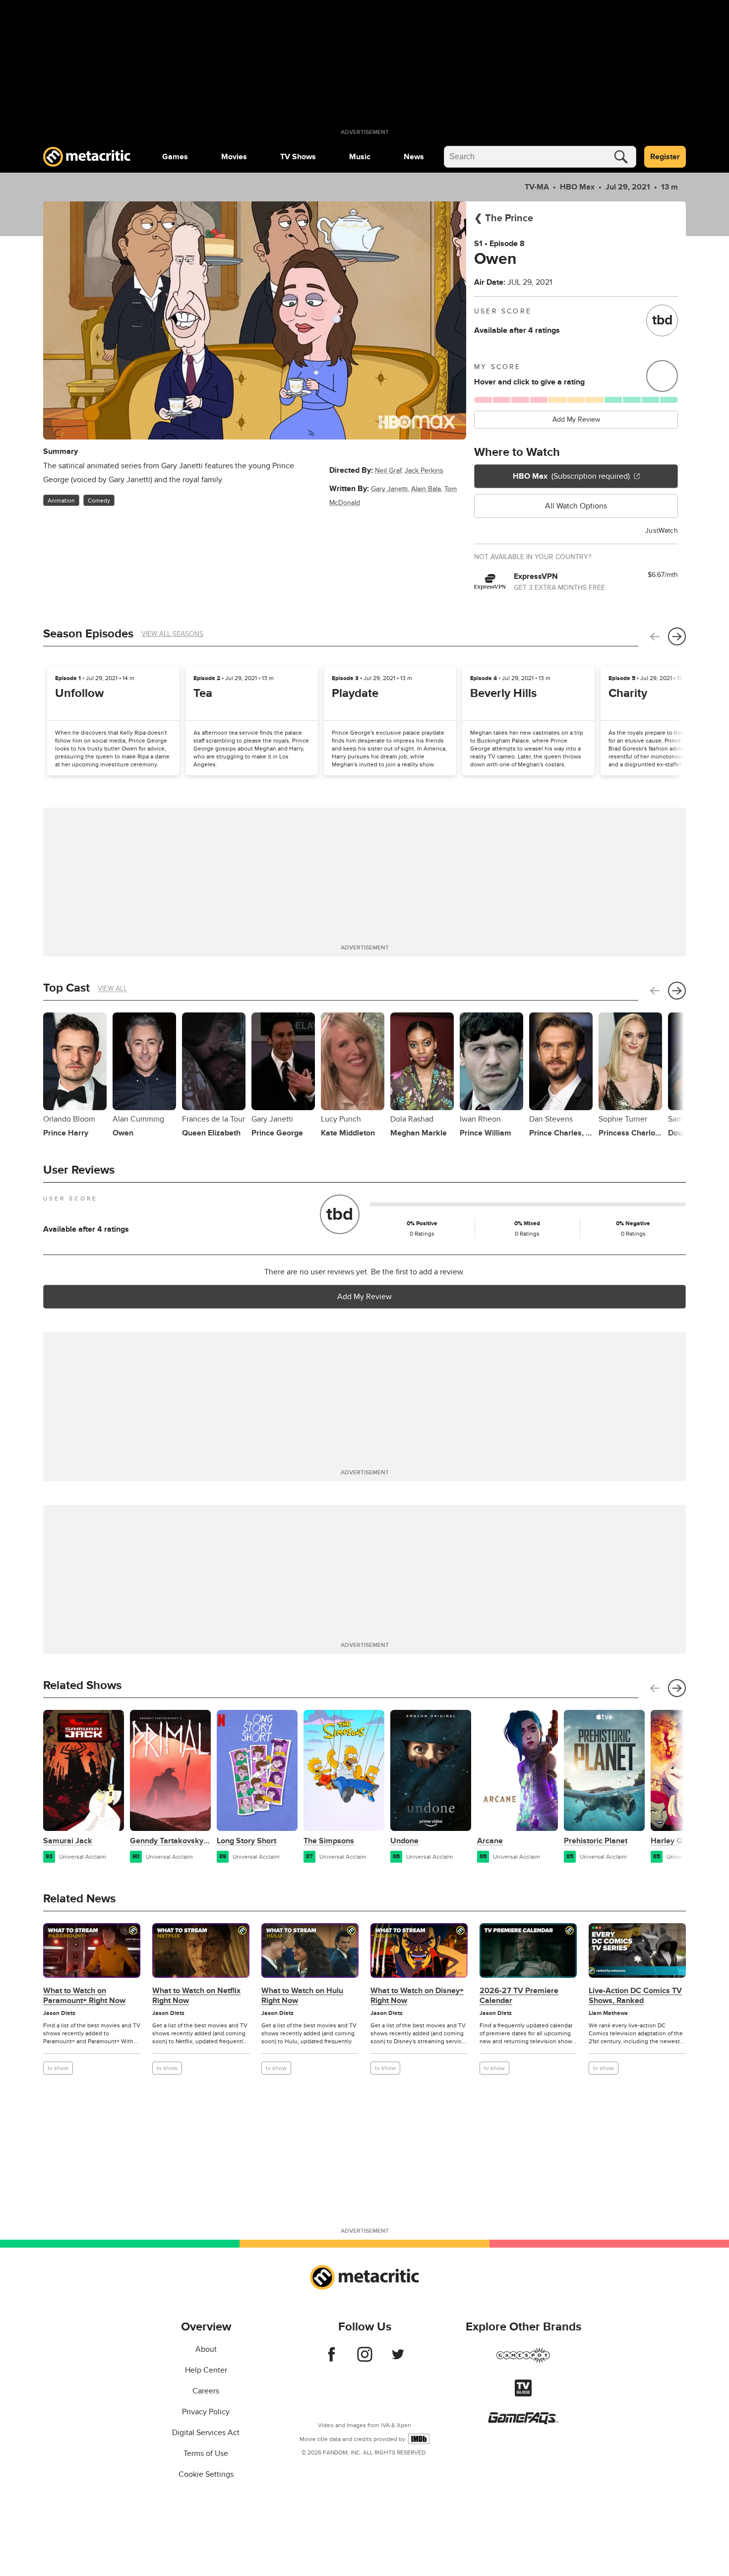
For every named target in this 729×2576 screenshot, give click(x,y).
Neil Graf (388, 471)
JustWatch (662, 531)
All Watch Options (576, 506)
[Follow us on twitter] (398, 2359)
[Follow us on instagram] (365, 2359)
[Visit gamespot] (523, 2361)
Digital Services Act (206, 2433)
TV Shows (298, 157)
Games (175, 157)
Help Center (206, 2370)
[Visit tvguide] (523, 2394)
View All (112, 988)
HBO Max (577, 187)
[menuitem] (175, 157)
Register (665, 157)
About (206, 2349)
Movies (234, 157)
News (414, 157)
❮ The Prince (504, 218)
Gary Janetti (389, 489)
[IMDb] (419, 2439)
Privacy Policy (206, 2412)
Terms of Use (206, 2453)
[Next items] (677, 636)
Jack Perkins (424, 471)
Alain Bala (426, 489)
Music (360, 157)
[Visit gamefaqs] (523, 2422)
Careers (206, 2391)
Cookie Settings (206, 2474)
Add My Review (576, 419)
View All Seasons (172, 634)
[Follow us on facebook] (332, 2359)
